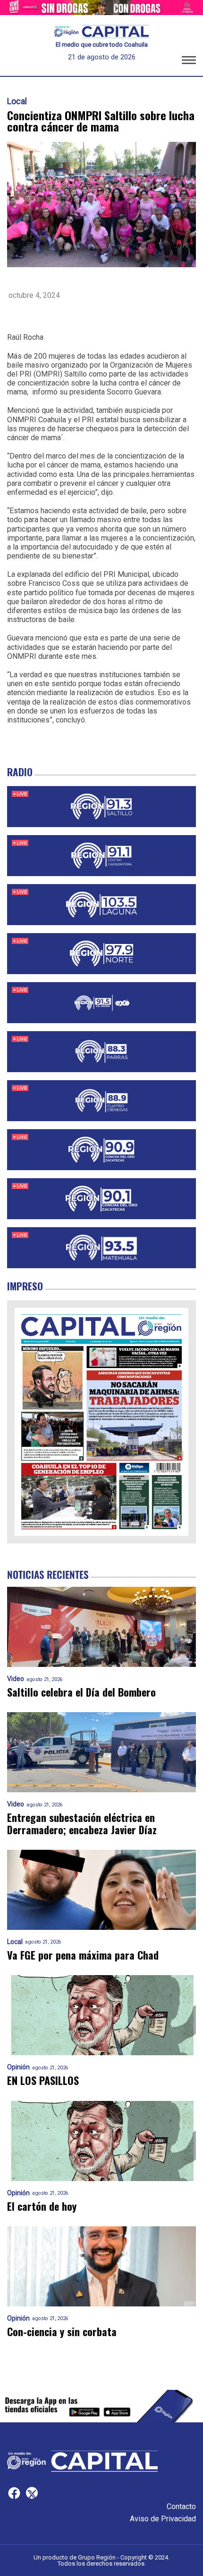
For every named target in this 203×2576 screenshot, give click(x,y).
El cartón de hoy (42, 2206)
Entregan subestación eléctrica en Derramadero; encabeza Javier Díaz (82, 1824)
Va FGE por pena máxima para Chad (83, 1955)
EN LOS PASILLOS (43, 2080)
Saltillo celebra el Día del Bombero (81, 1692)
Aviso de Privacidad (163, 2519)
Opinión (18, 2067)
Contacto (181, 2506)
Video (16, 1679)
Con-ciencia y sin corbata (62, 2332)
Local (17, 101)
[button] (189, 62)
